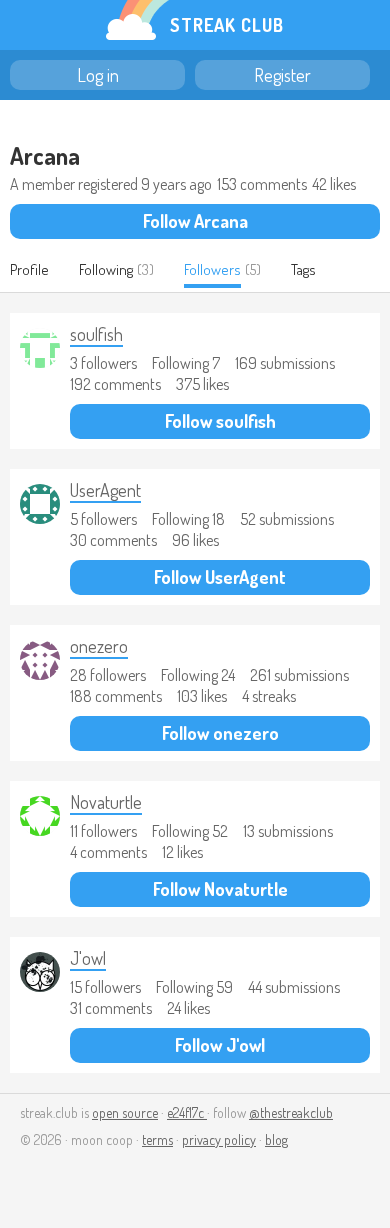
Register (282, 75)
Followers (212, 269)
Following (106, 269)
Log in (98, 75)
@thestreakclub (291, 1112)
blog (276, 1139)
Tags (303, 269)
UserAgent (105, 490)
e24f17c (187, 1112)
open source (125, 1112)
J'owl (88, 958)
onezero (99, 646)
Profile (29, 269)
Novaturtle (106, 802)
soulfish (96, 334)
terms (157, 1139)
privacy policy (219, 1139)
